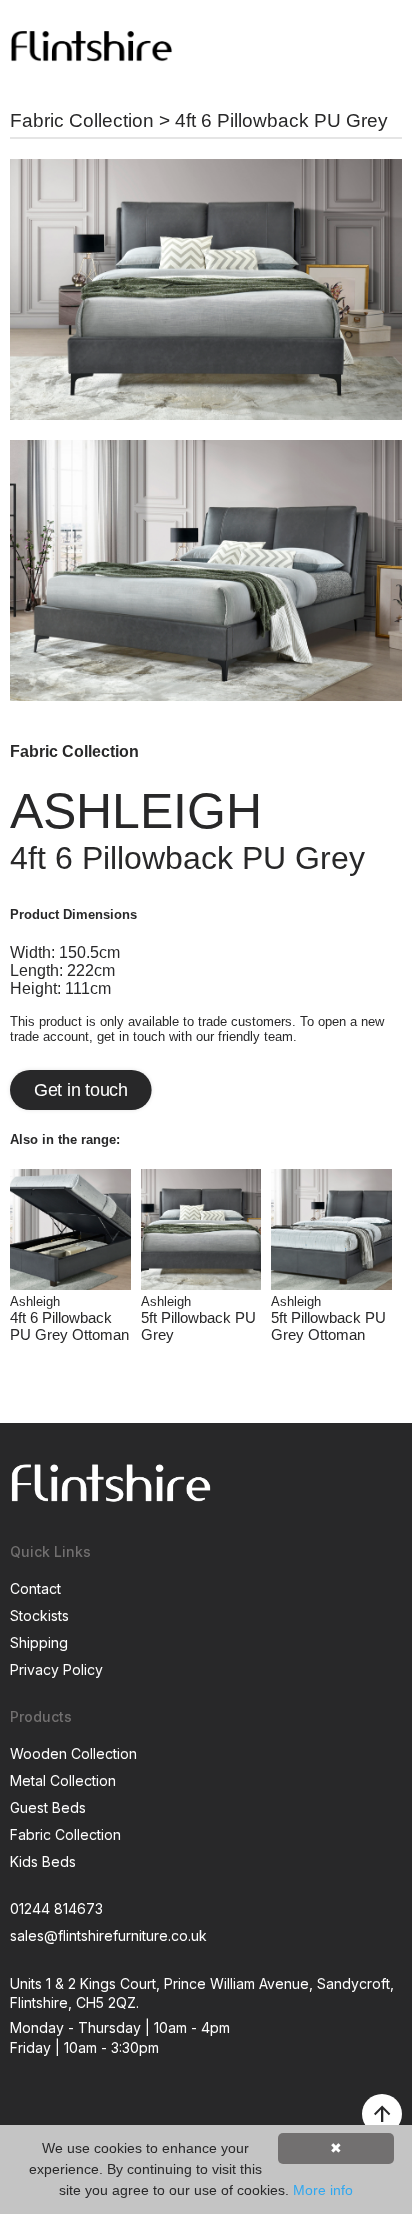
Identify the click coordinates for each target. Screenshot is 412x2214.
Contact (35, 1588)
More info (323, 2190)
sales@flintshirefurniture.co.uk (108, 1935)
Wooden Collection (73, 1753)
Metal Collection (63, 1780)
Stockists (39, 1615)
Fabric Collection (82, 120)
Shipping (39, 1642)
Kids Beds (43, 1861)
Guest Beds (48, 1807)
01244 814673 (56, 1908)
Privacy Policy (56, 1669)
